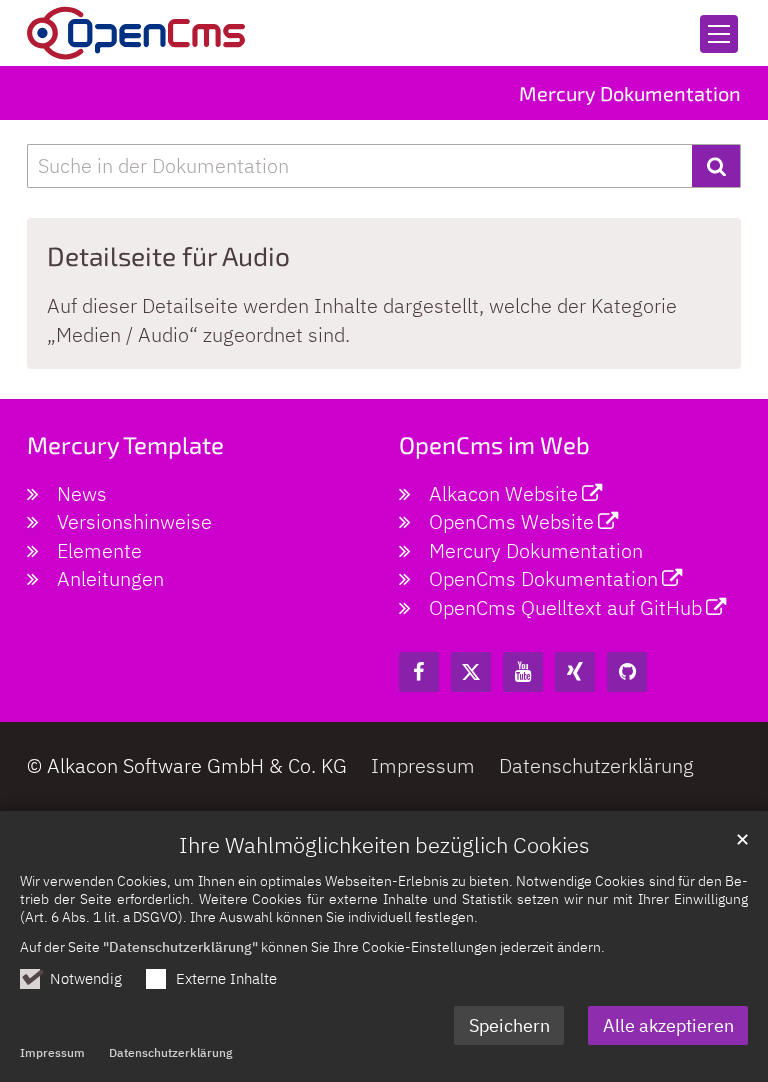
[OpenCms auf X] (471, 672)
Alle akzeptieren (668, 1025)
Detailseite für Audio (168, 255)
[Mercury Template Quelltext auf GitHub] (627, 672)
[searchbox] (359, 166)
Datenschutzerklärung (170, 1052)
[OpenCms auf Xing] (575, 672)
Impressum (52, 1052)
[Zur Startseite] (136, 33)
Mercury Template (125, 444)
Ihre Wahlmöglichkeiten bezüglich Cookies (384, 845)
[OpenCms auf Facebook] (419, 672)
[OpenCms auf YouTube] (523, 672)
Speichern (509, 1025)
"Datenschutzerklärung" (180, 946)
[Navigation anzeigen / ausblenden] (719, 34)
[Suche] (716, 166)
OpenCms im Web (494, 444)
